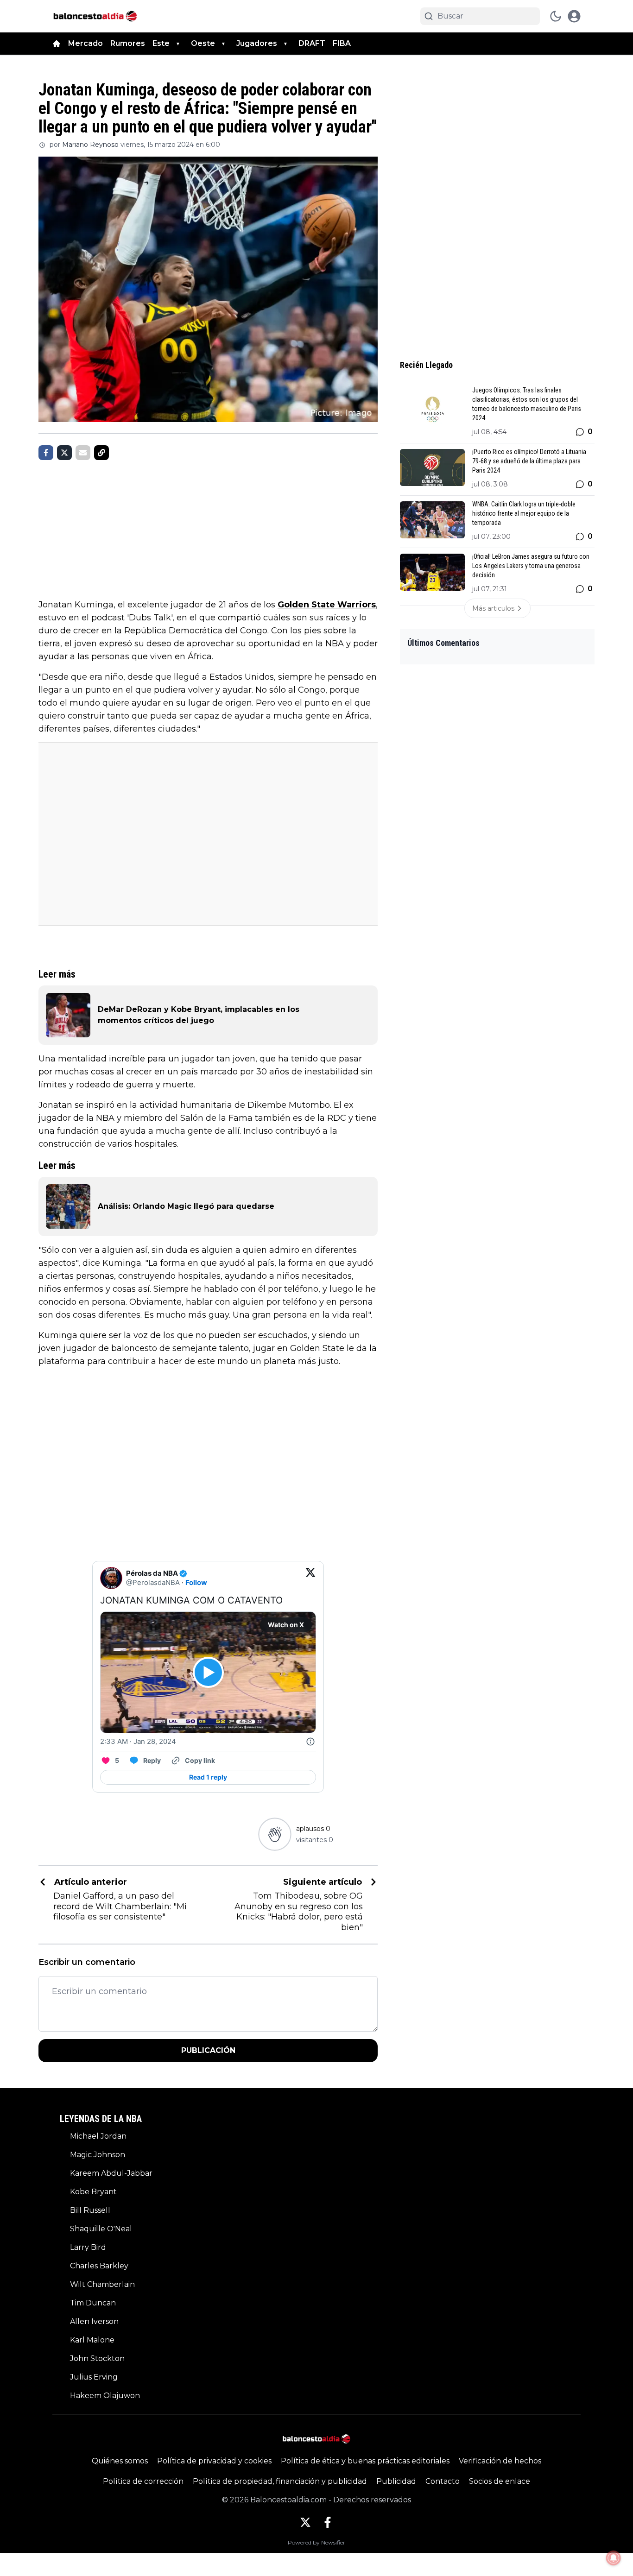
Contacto (443, 2481)
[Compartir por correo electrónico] (83, 453)
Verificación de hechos (500, 2461)
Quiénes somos (120, 2461)
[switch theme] (556, 16)
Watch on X (286, 1625)
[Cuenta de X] (305, 2522)
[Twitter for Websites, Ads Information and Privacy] (310, 1742)
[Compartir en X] (64, 453)
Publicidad (396, 2481)
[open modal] (574, 16)
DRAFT (312, 43)
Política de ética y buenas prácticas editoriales (365, 2461)
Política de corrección (143, 2481)
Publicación (208, 2050)
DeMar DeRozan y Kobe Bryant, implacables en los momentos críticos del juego (199, 1015)
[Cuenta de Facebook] (328, 2522)
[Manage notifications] (614, 2558)
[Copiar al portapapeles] (101, 453)
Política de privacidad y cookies (214, 2461)
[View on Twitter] (310, 1578)
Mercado (85, 43)
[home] (57, 44)
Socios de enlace (500, 2481)
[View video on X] (208, 1672)
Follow (196, 1582)
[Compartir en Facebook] (46, 453)
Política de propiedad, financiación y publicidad (280, 2481)
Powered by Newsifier (316, 2542)
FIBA (342, 43)
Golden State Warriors (327, 605)
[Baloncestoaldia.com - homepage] (95, 16)
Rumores (128, 43)
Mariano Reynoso (90, 145)
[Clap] (275, 1834)
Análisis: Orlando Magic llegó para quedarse (186, 1206)
